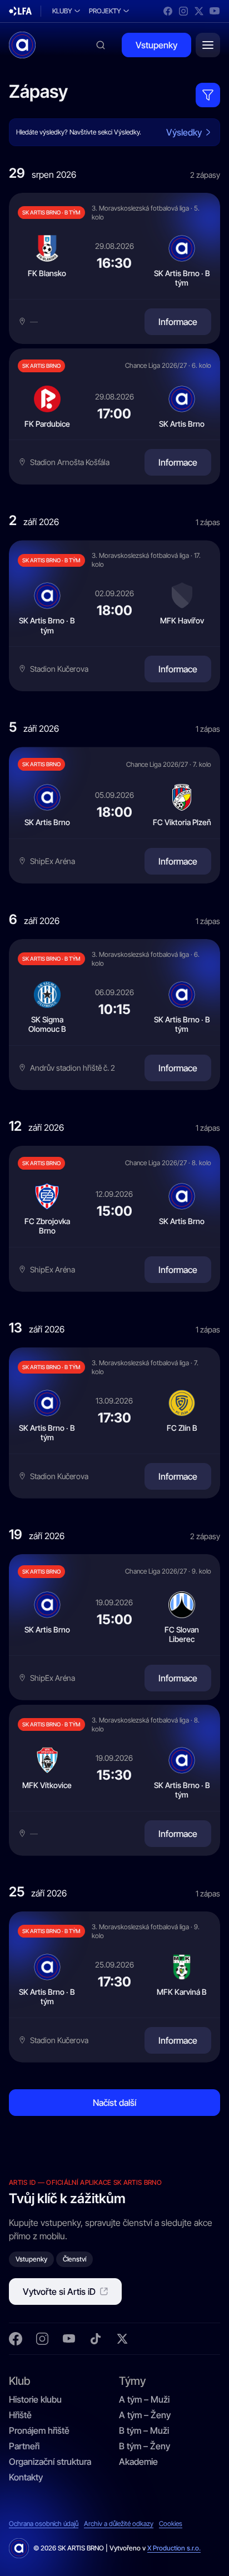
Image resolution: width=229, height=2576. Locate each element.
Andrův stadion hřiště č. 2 (73, 1068)
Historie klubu (35, 2399)
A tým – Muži (144, 2399)
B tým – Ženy (145, 2446)
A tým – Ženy (145, 2415)
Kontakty (26, 2477)
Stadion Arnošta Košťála (70, 462)
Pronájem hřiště (39, 2430)
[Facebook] (168, 11)
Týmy (132, 2380)
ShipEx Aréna (53, 861)
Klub (19, 2380)
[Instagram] (183, 11)
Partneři (24, 2446)
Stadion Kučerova (59, 669)
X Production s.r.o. (174, 2548)
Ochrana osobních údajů (44, 2524)
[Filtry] (208, 95)
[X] (199, 11)
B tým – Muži (144, 2430)
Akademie (138, 2462)
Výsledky (184, 132)
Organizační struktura (50, 2462)
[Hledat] (101, 45)
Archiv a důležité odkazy (119, 2524)
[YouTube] (215, 11)
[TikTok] (96, 2339)
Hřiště (20, 2415)
